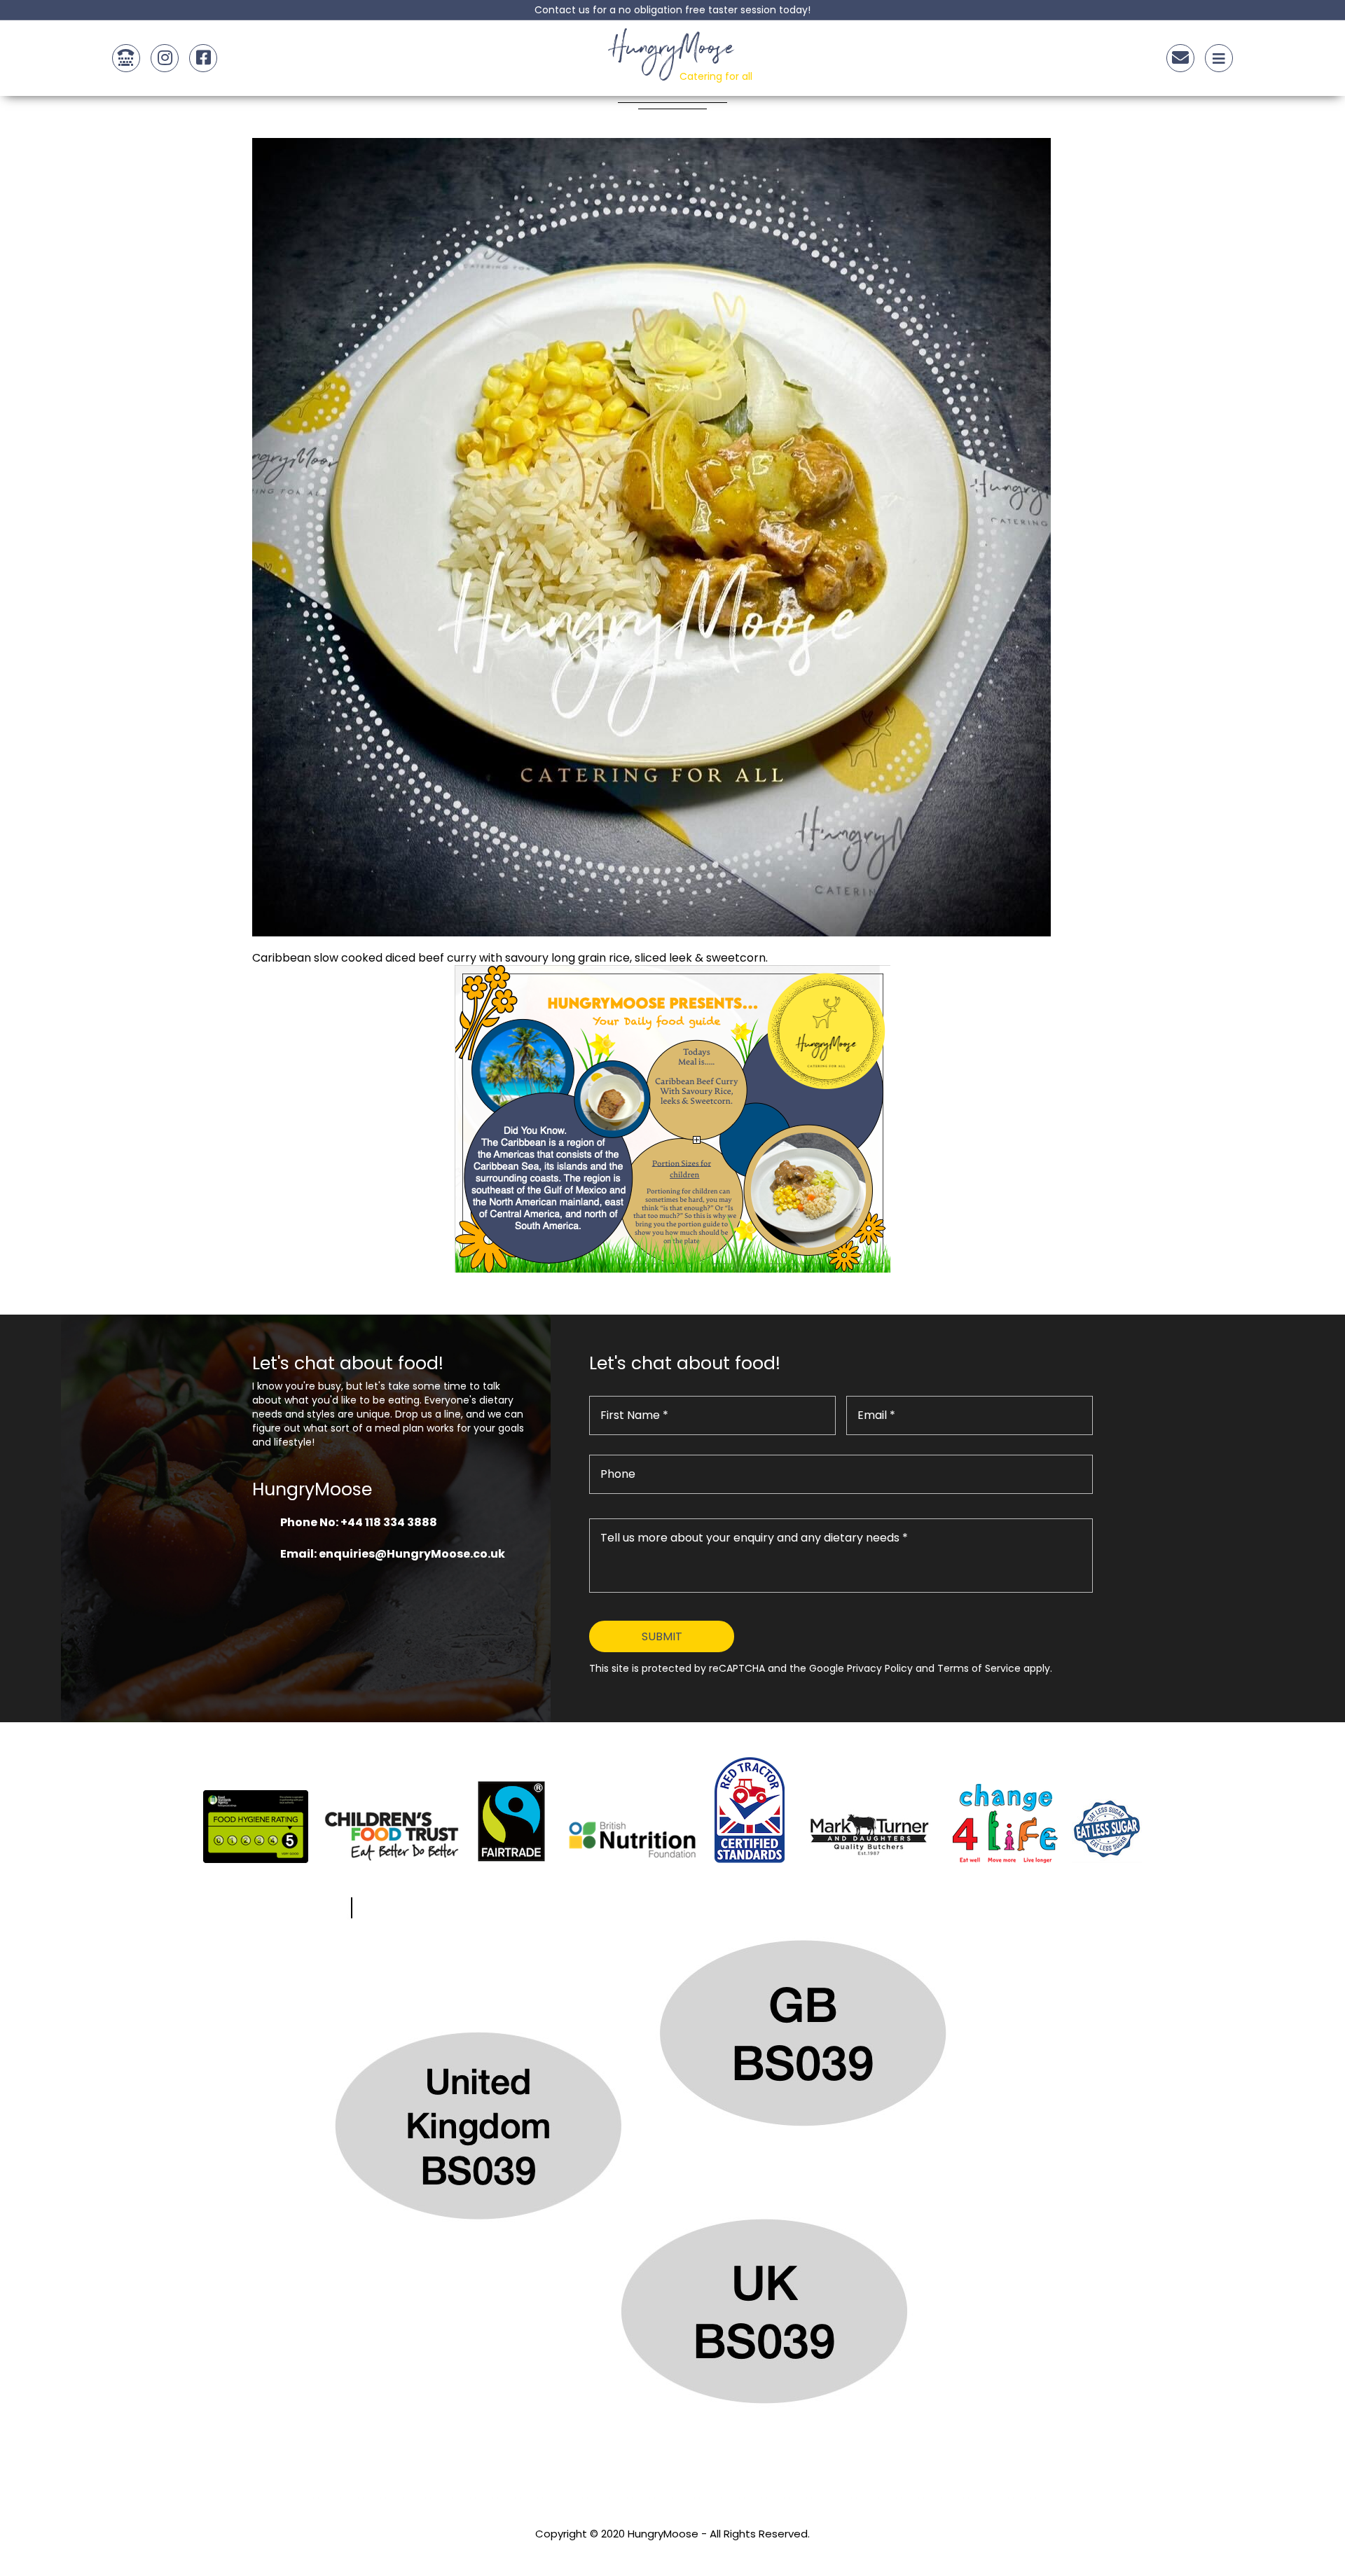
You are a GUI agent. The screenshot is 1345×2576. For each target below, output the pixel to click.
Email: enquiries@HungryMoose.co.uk (393, 1554)
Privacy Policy (672, 2553)
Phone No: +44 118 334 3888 (359, 1522)
